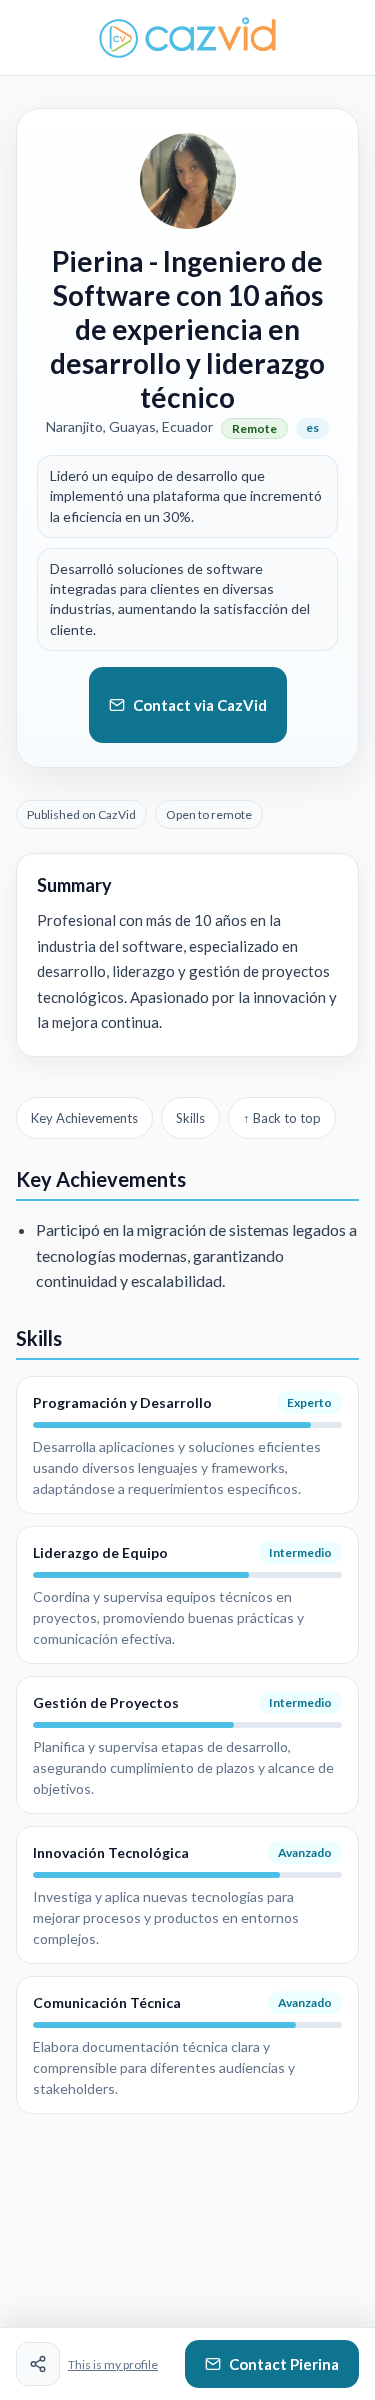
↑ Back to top (282, 1118)
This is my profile (113, 2364)
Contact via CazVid (200, 705)
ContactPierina (284, 2364)
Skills (190, 1118)
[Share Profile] (38, 2364)
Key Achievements (84, 1118)
